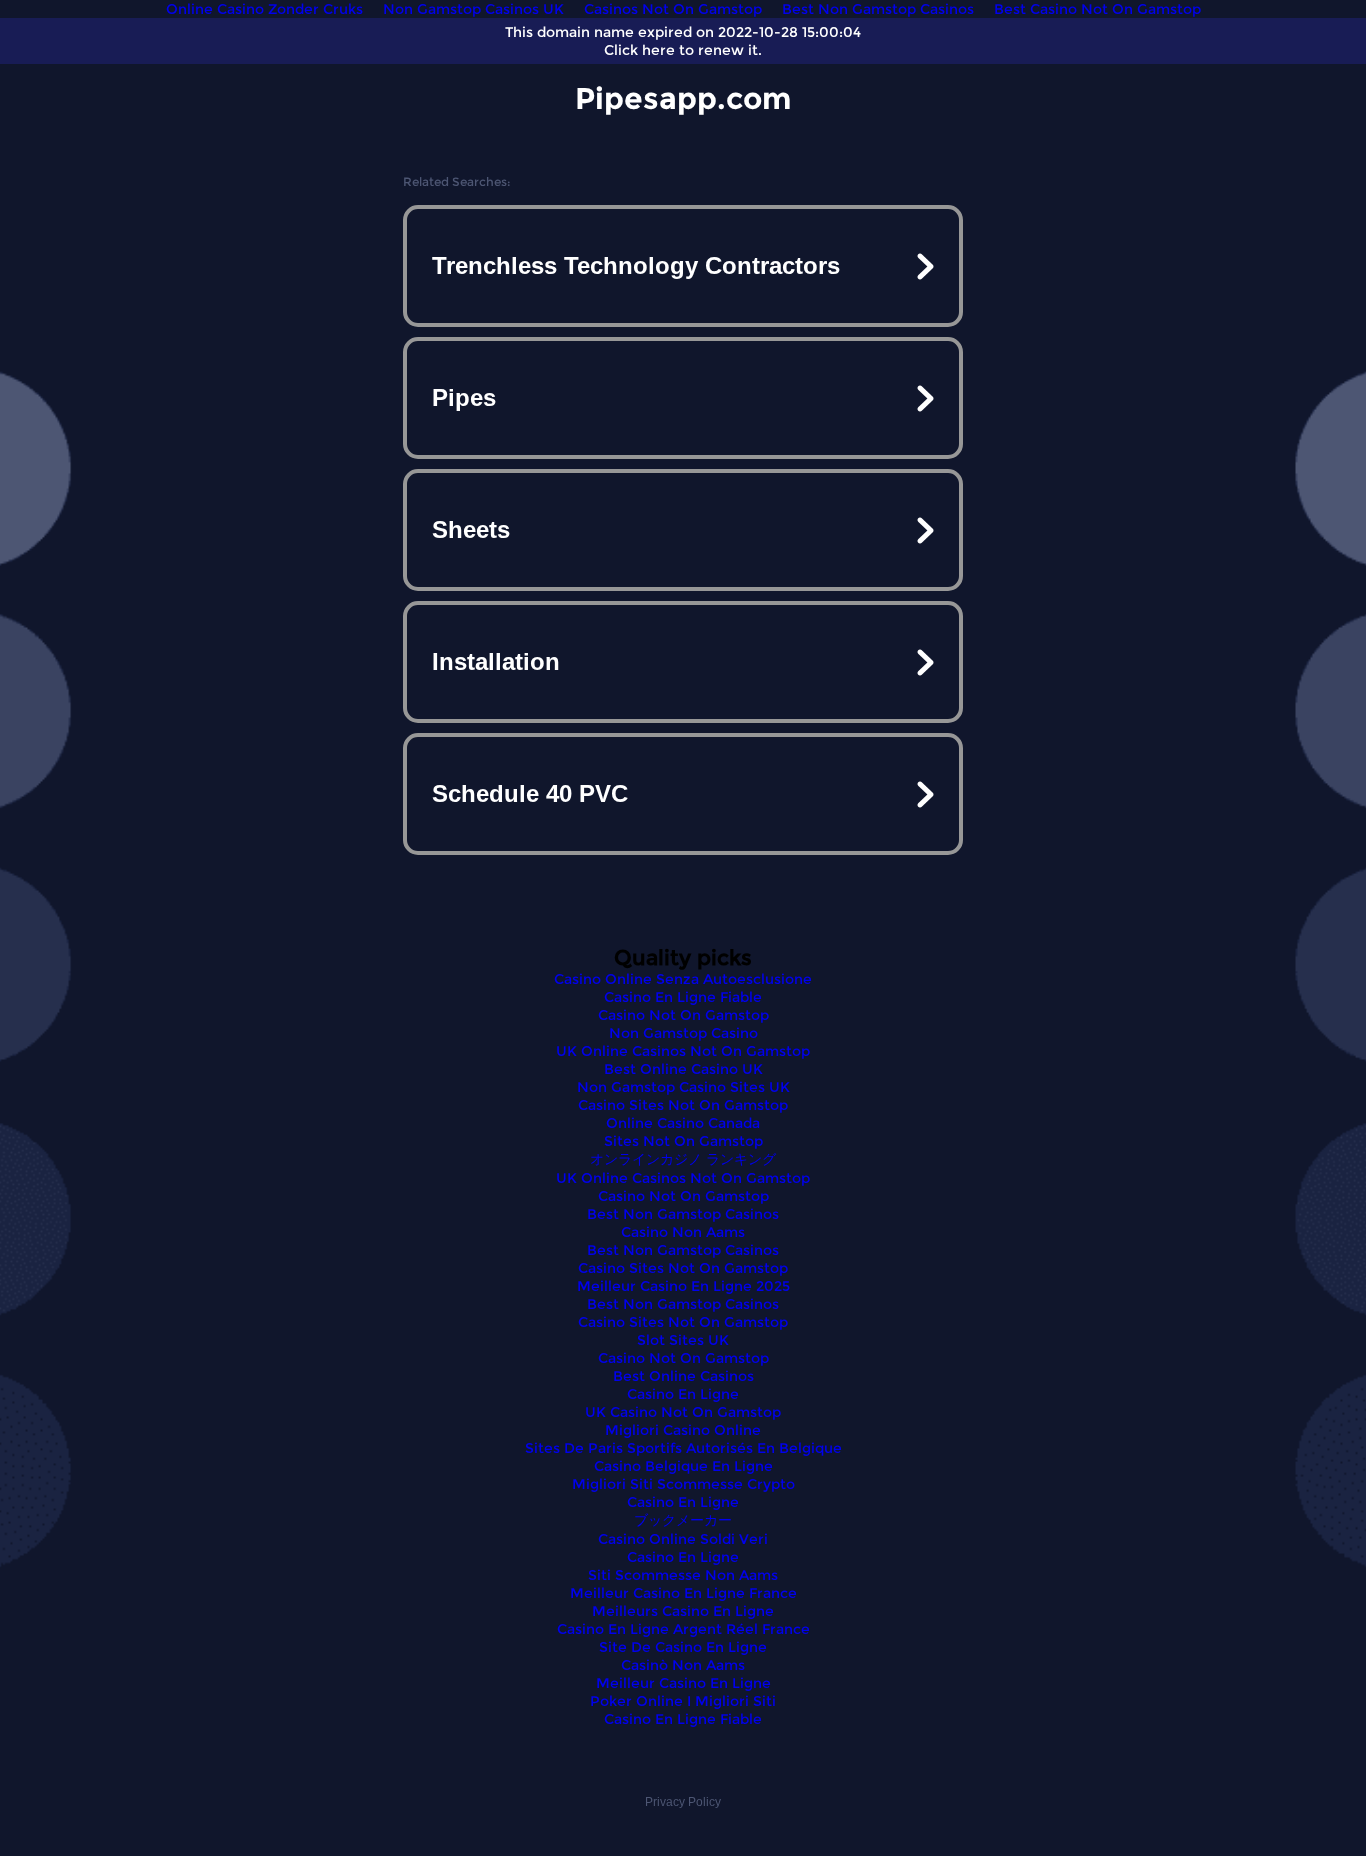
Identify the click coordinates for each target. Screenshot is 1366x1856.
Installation (496, 661)
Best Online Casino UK (683, 1069)
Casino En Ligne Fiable (683, 997)
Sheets (471, 529)
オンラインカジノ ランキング (683, 1159)
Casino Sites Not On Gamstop (683, 1105)
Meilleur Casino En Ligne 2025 (683, 1286)
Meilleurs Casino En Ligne (683, 1611)
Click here (639, 50)
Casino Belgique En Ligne (683, 1466)
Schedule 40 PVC (530, 793)
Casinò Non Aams (683, 1665)
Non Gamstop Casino (683, 1033)
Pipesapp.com (683, 98)
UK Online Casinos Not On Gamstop (683, 1051)
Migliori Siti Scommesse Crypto (683, 1484)
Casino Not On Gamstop (683, 1015)
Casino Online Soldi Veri (683, 1539)
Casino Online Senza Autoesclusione (683, 979)
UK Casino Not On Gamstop (683, 1412)
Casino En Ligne (683, 1394)
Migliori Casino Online (683, 1430)
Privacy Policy (683, 1802)
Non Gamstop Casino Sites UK (683, 1087)
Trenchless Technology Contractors (636, 265)
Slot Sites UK (683, 1340)
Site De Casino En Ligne (683, 1647)
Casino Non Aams (683, 1232)
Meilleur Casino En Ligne (683, 1683)
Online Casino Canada (683, 1123)
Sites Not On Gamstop (683, 1141)
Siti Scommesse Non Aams (683, 1575)
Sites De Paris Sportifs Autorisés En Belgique (683, 1448)
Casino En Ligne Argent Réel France (683, 1629)
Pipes (464, 397)
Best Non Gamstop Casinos (683, 1214)
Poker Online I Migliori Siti (683, 1701)
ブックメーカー (683, 1520)
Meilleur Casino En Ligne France (683, 1593)
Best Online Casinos (683, 1376)
